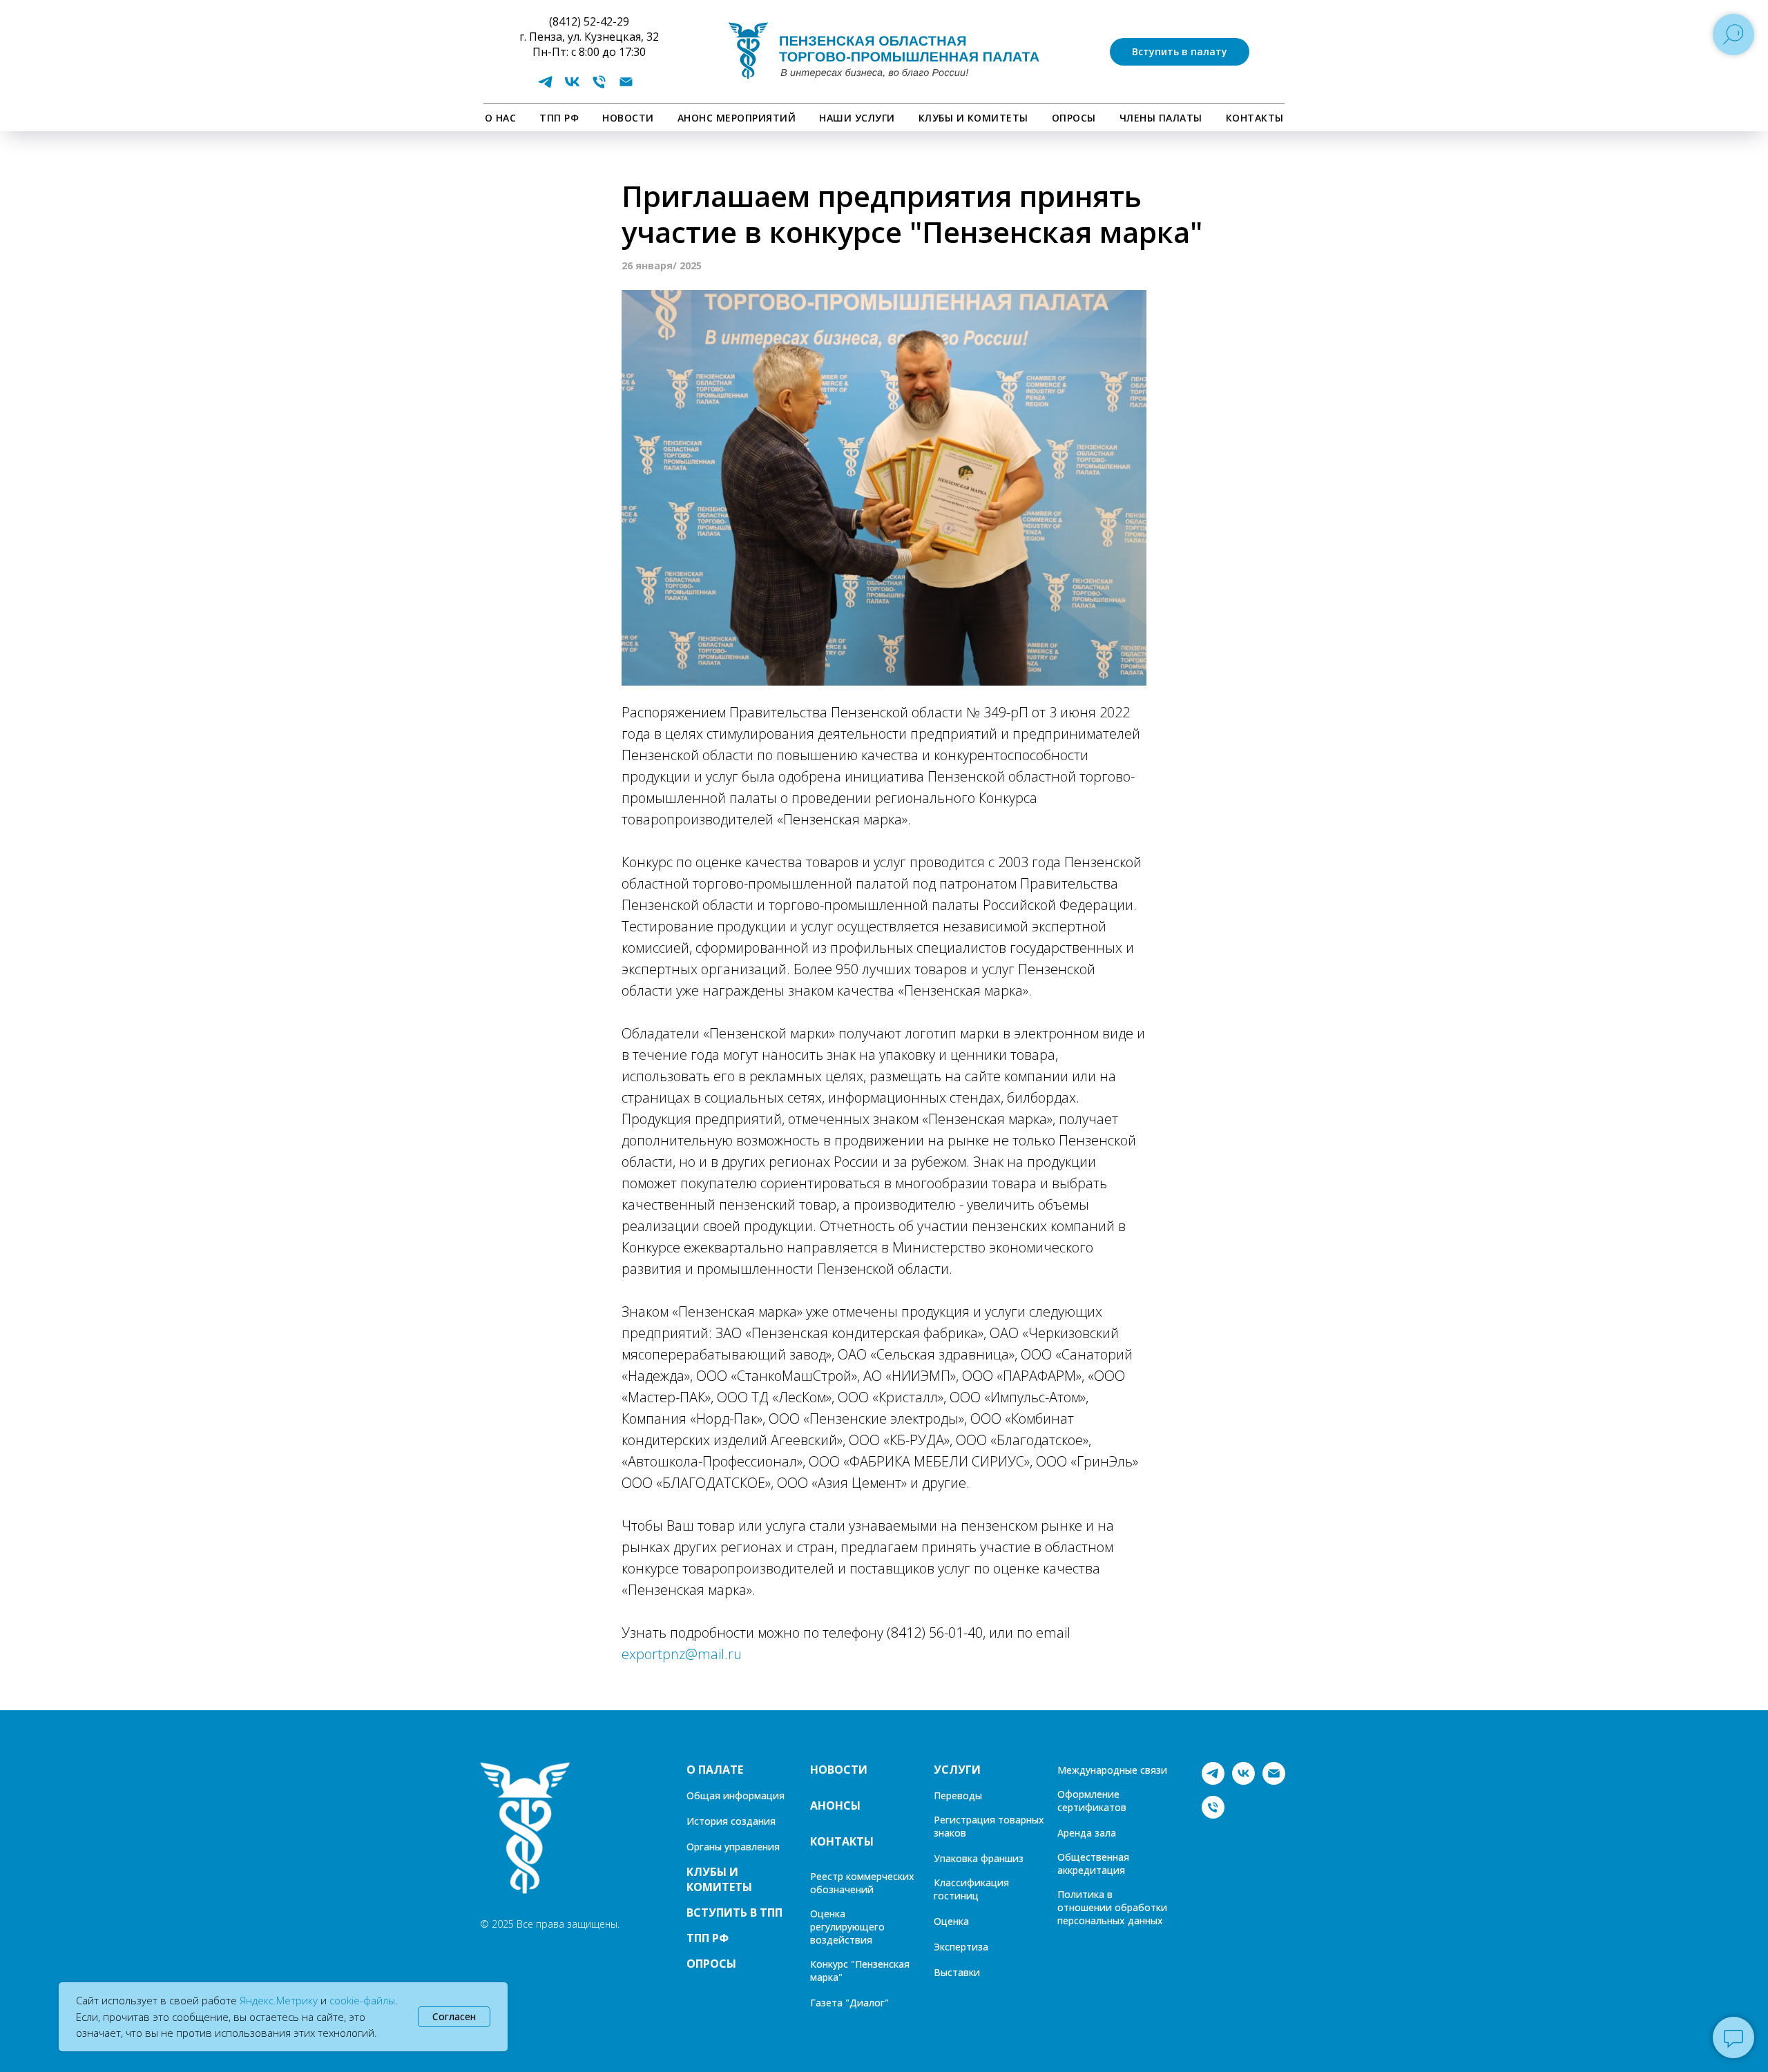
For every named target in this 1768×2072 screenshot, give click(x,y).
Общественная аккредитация (1093, 1863)
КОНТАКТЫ (1255, 118)
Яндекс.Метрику (279, 2000)
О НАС (501, 118)
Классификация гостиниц (971, 1889)
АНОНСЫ (835, 1805)
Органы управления (733, 1847)
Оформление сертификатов (1092, 1801)
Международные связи (1112, 1770)
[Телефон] (599, 87)
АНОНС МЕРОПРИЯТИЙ (737, 118)
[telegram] (545, 87)
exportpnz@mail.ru (682, 1654)
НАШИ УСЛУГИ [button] (857, 118)
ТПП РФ (559, 118)
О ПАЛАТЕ (715, 1770)
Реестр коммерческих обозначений (862, 1883)
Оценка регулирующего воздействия (847, 1927)
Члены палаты (1161, 118)
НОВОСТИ (628, 118)
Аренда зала (1087, 1833)
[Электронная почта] (626, 87)
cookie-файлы (362, 2000)
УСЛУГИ (957, 1770)
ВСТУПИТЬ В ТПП (734, 1913)
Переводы (958, 1795)
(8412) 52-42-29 (589, 21)
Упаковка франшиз (979, 1858)
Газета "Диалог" (849, 2003)
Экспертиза (961, 1947)
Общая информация (736, 1795)
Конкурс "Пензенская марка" (860, 1971)
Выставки (957, 1972)
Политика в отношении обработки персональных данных (1112, 1907)
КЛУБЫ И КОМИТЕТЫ (973, 118)
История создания (731, 1821)
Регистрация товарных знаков (989, 1826)
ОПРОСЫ (1074, 118)
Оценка (951, 1921)
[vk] (572, 87)
